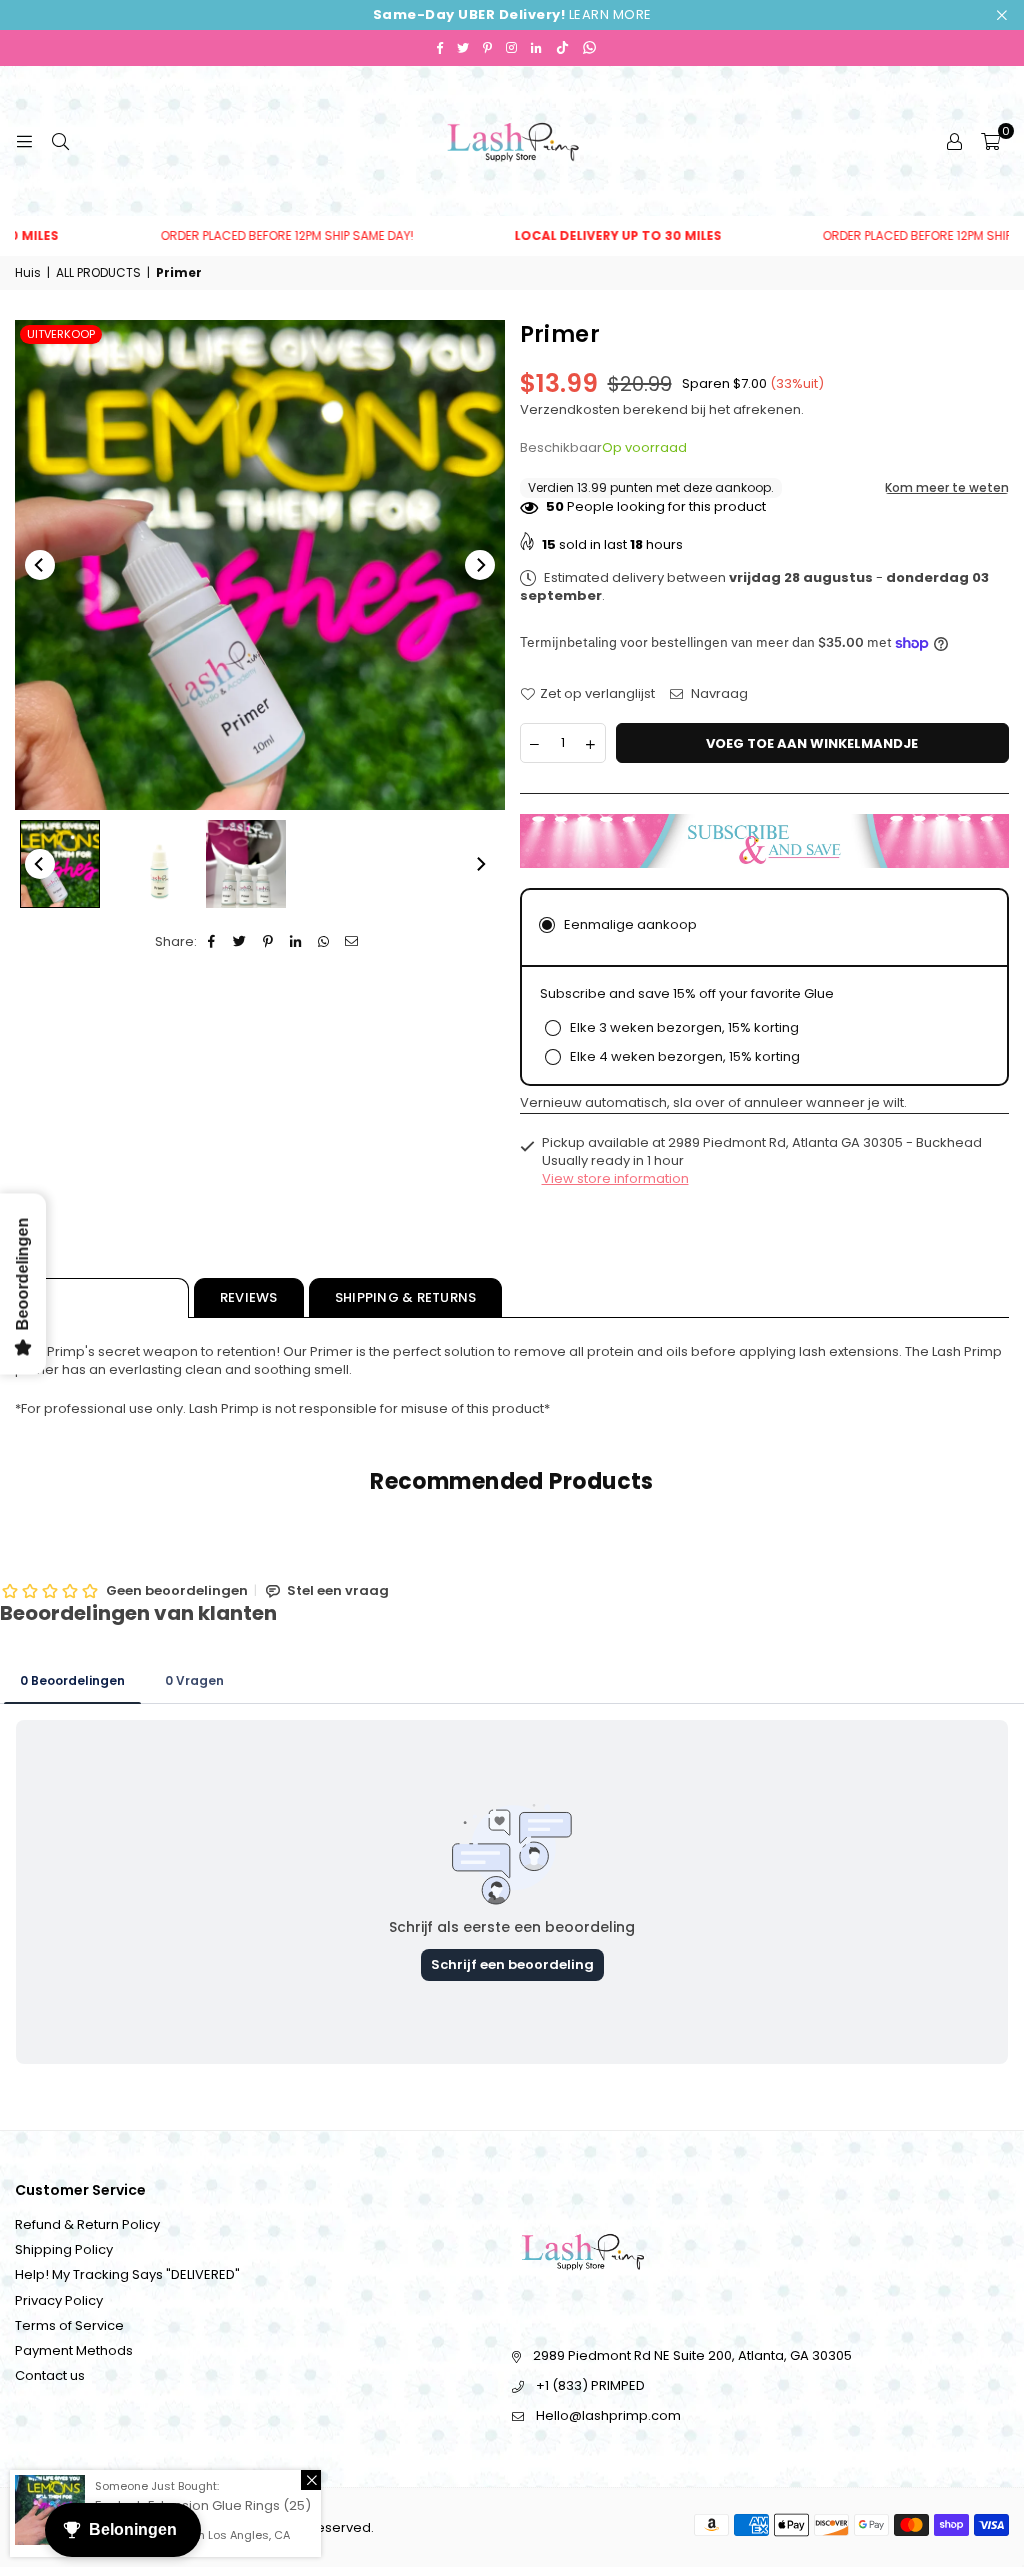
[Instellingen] (954, 141)
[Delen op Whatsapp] (324, 942)
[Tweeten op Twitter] (240, 942)
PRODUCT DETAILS (102, 1297)
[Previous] (40, 565)
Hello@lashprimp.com (608, 2415)
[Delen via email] (352, 942)
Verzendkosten (570, 409)
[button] (990, 141)
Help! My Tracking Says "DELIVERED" (127, 2274)
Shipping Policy (64, 2249)
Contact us (50, 2375)
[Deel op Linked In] (296, 942)
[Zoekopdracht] (60, 140)
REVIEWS (249, 1297)
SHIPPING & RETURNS (406, 1297)
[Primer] (60, 864)
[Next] (480, 565)
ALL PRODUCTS (98, 273)
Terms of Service (69, 2325)
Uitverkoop (61, 334)
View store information (615, 1178)
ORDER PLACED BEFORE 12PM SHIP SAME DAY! (228, 236)
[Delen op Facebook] (212, 942)
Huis (28, 273)
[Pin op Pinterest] (268, 942)
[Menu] (24, 140)
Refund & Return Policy (87, 2224)
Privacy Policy (59, 2300)
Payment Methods (74, 2350)
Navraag (718, 694)
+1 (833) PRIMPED (590, 2385)
